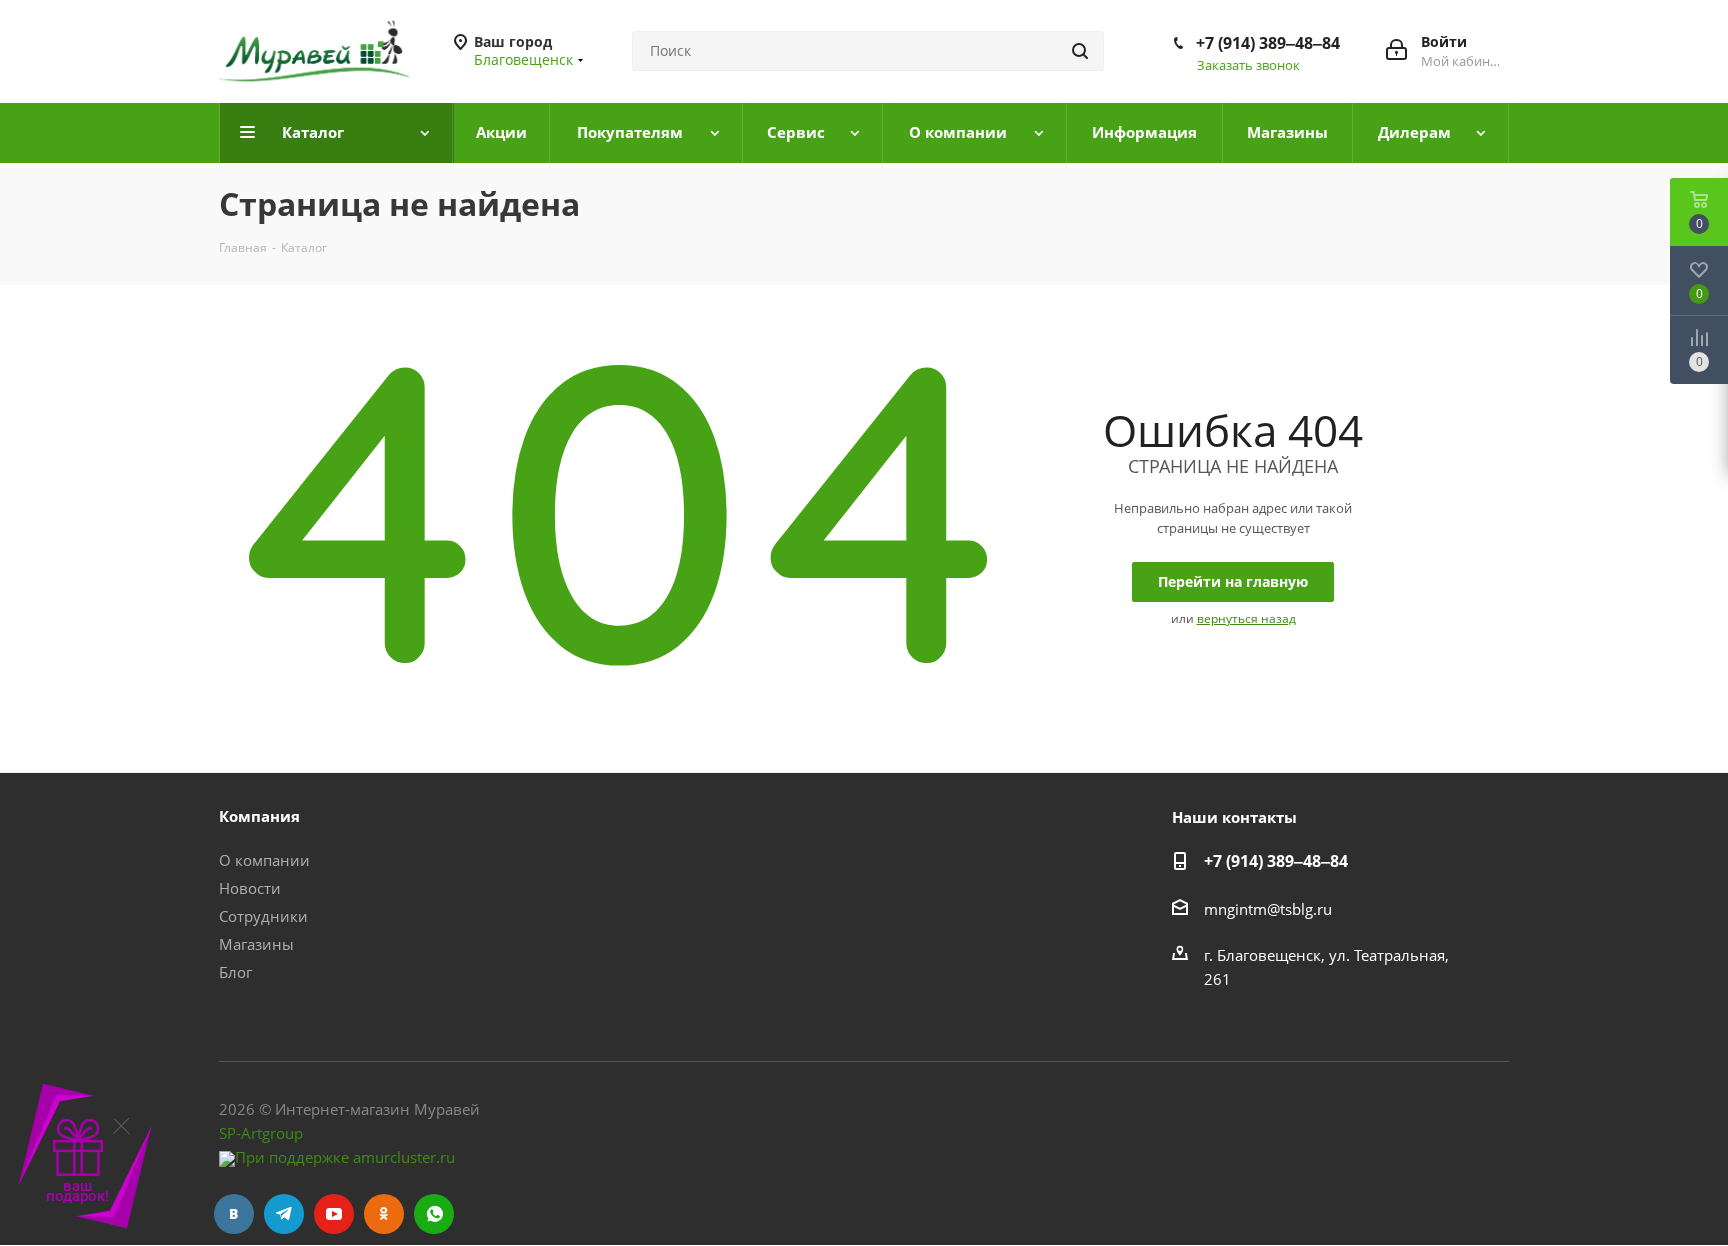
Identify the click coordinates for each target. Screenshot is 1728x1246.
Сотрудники (263, 916)
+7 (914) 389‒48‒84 (1268, 43)
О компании (264, 860)
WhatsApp (434, 1214)
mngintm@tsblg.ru (1268, 909)
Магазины (256, 944)
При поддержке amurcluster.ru (345, 1157)
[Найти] (1080, 51)
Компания (259, 816)
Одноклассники (384, 1214)
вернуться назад (1246, 618)
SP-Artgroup (261, 1133)
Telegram (284, 1214)
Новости (250, 888)
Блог (235, 972)
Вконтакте (234, 1214)
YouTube (334, 1214)
